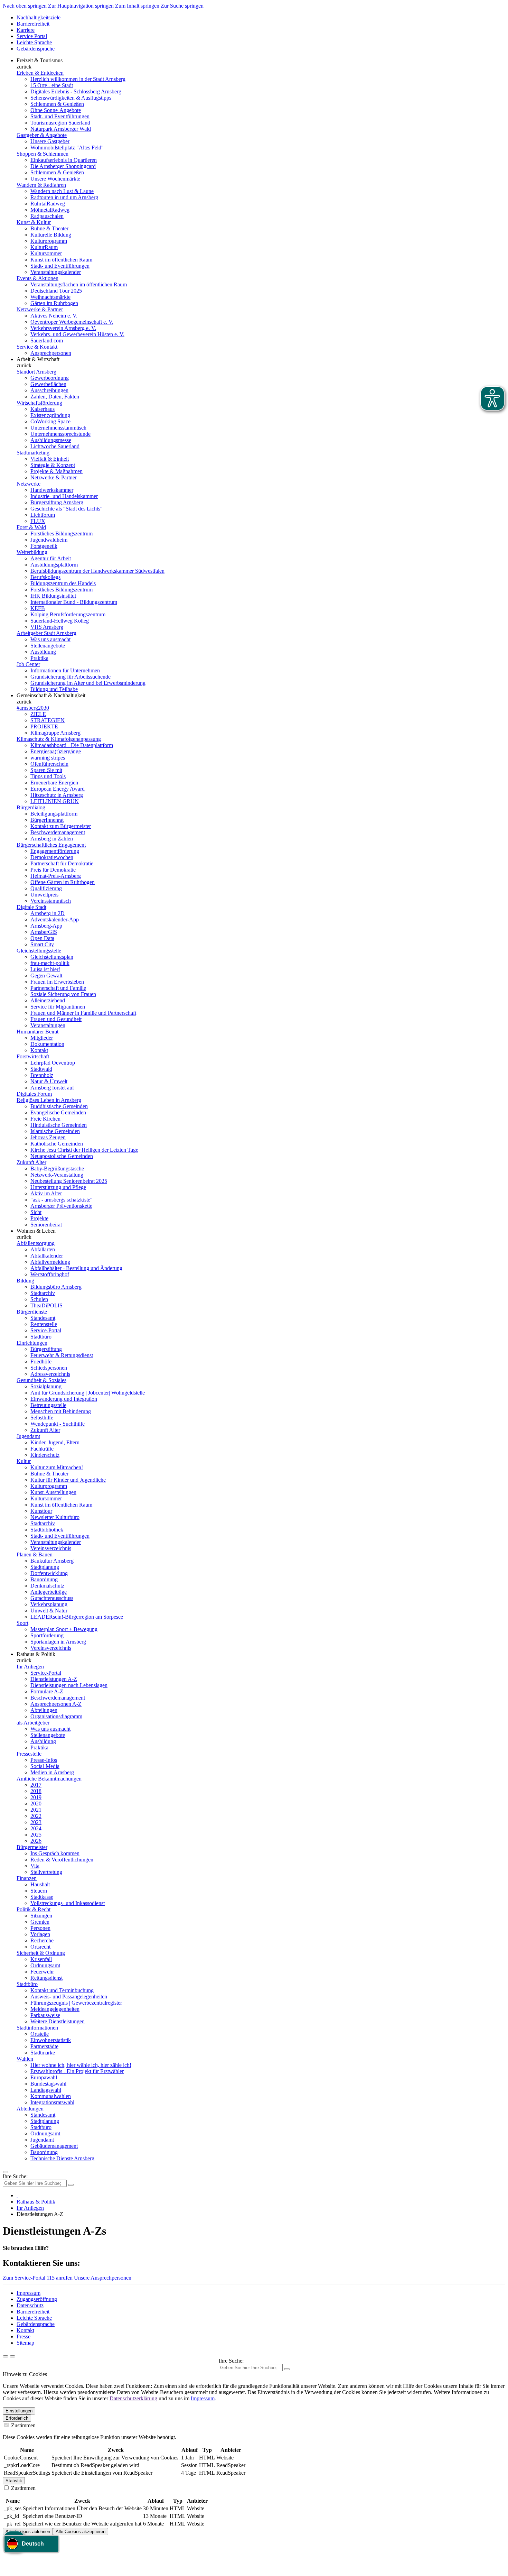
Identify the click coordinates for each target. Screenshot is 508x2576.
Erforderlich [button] (17, 2418)
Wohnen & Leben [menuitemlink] (36, 1231)
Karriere (26, 30)
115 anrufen (60, 2278)
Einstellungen (19, 2411)
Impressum (29, 2293)
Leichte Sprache (34, 42)
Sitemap (25, 2343)
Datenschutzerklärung (133, 2398)
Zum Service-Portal (25, 2278)
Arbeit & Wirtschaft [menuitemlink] (38, 359)
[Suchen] (287, 2369)
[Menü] (6, 2172)
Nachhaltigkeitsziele (39, 17)
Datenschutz (30, 2305)
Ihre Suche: (15, 2176)
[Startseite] (17, 2195)
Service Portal (32, 36)
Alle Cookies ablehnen (28, 2532)
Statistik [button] (14, 2481)
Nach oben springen (25, 6)
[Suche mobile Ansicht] (71, 2185)
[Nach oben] (12, 2356)
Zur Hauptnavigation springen (81, 6)
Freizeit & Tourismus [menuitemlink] (40, 60)
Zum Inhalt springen (137, 6)
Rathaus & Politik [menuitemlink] (36, 1654)
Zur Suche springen (182, 6)
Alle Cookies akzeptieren (81, 2532)
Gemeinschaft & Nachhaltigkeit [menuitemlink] (51, 695)
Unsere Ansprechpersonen (103, 2278)
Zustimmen (23, 2425)
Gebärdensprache (36, 49)
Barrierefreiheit (33, 24)
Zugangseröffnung (37, 2299)
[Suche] (6, 2356)
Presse (23, 2336)
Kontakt (25, 2330)
